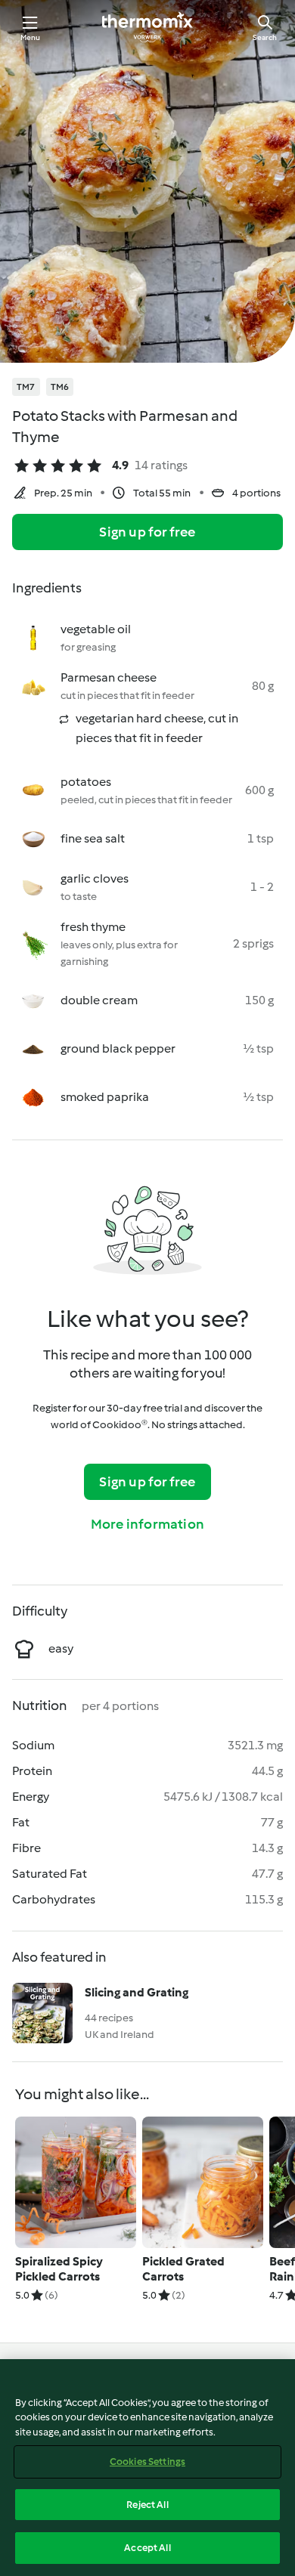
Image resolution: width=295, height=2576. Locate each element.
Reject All (147, 2505)
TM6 (60, 387)
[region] (147, 2468)
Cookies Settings (147, 2462)
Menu (31, 37)
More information (147, 1524)
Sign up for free (147, 532)
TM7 (26, 387)
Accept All (147, 2548)
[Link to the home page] (147, 27)
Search (265, 37)
